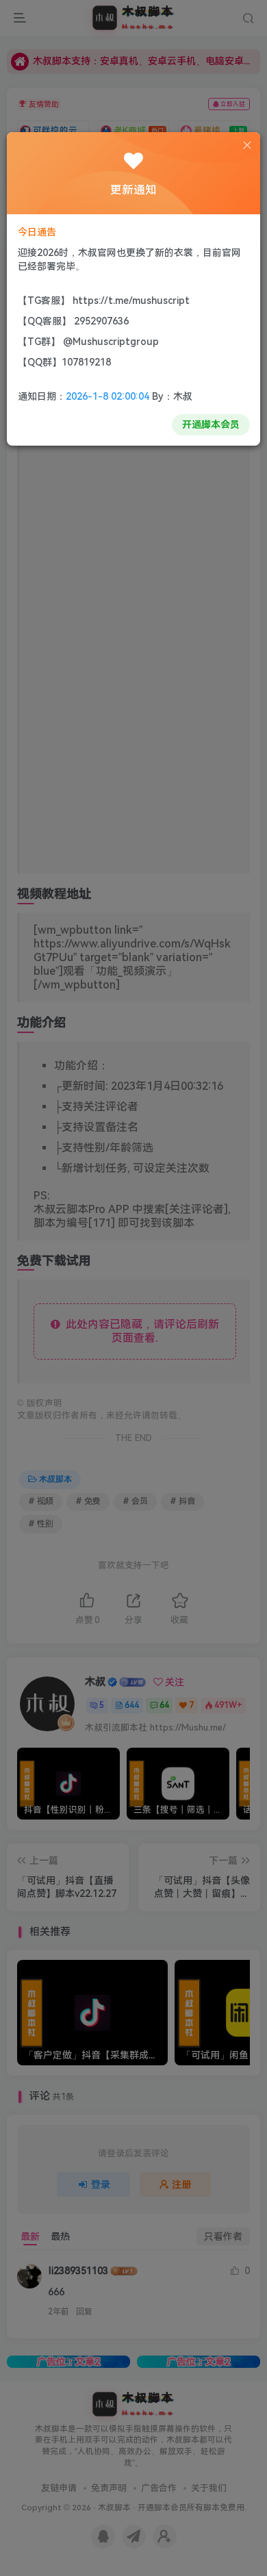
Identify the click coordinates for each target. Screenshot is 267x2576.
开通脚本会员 (211, 424)
